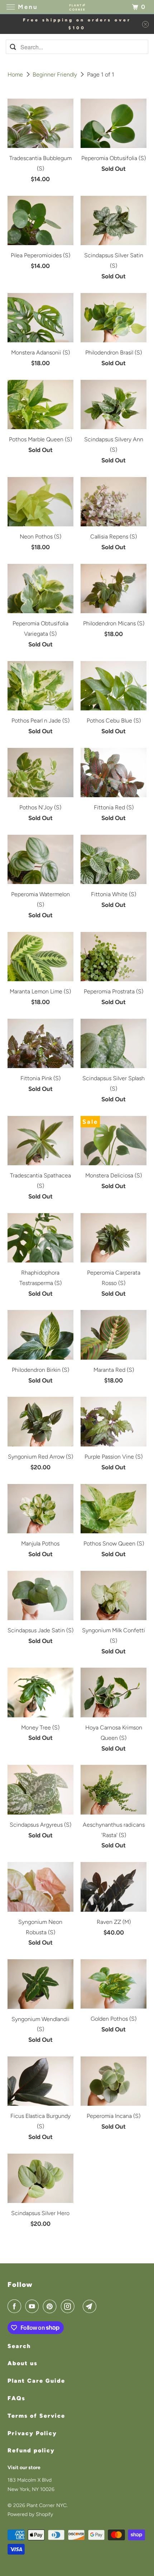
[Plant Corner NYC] (77, 7)
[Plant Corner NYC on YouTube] (33, 2306)
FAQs (16, 2398)
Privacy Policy (32, 2433)
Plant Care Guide (36, 2381)
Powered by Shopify (30, 2514)
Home (16, 75)
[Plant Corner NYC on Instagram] (69, 2306)
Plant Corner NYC (47, 2505)
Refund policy (31, 2450)
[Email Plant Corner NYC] (91, 2306)
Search (19, 2346)
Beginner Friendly (56, 75)
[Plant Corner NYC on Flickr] (80, 2306)
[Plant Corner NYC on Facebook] (16, 2306)
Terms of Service (36, 2416)
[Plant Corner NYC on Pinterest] (51, 2306)
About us (23, 2363)
